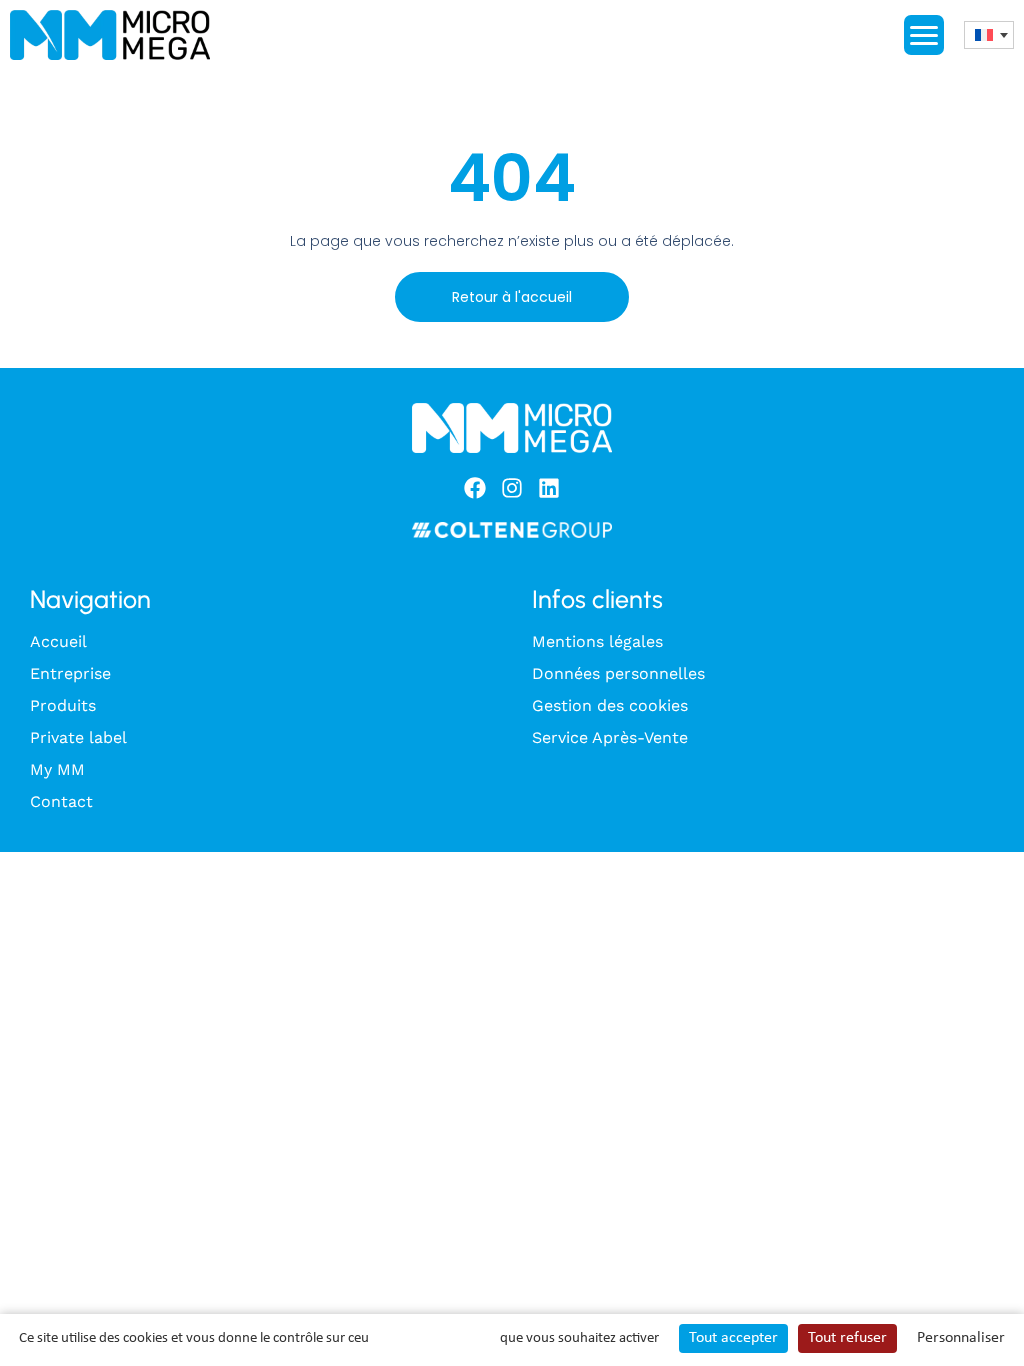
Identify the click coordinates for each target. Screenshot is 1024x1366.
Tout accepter (733, 1338)
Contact (61, 801)
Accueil (58, 641)
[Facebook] (475, 488)
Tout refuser (847, 1338)
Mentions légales (597, 641)
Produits (63, 705)
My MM (57, 769)
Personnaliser (961, 1338)
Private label (78, 737)
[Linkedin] (549, 488)
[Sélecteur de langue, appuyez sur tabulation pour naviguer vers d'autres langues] (989, 35)
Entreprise (70, 673)
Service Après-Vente (610, 737)
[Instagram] (512, 488)
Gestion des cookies (610, 705)
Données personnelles (618, 673)
